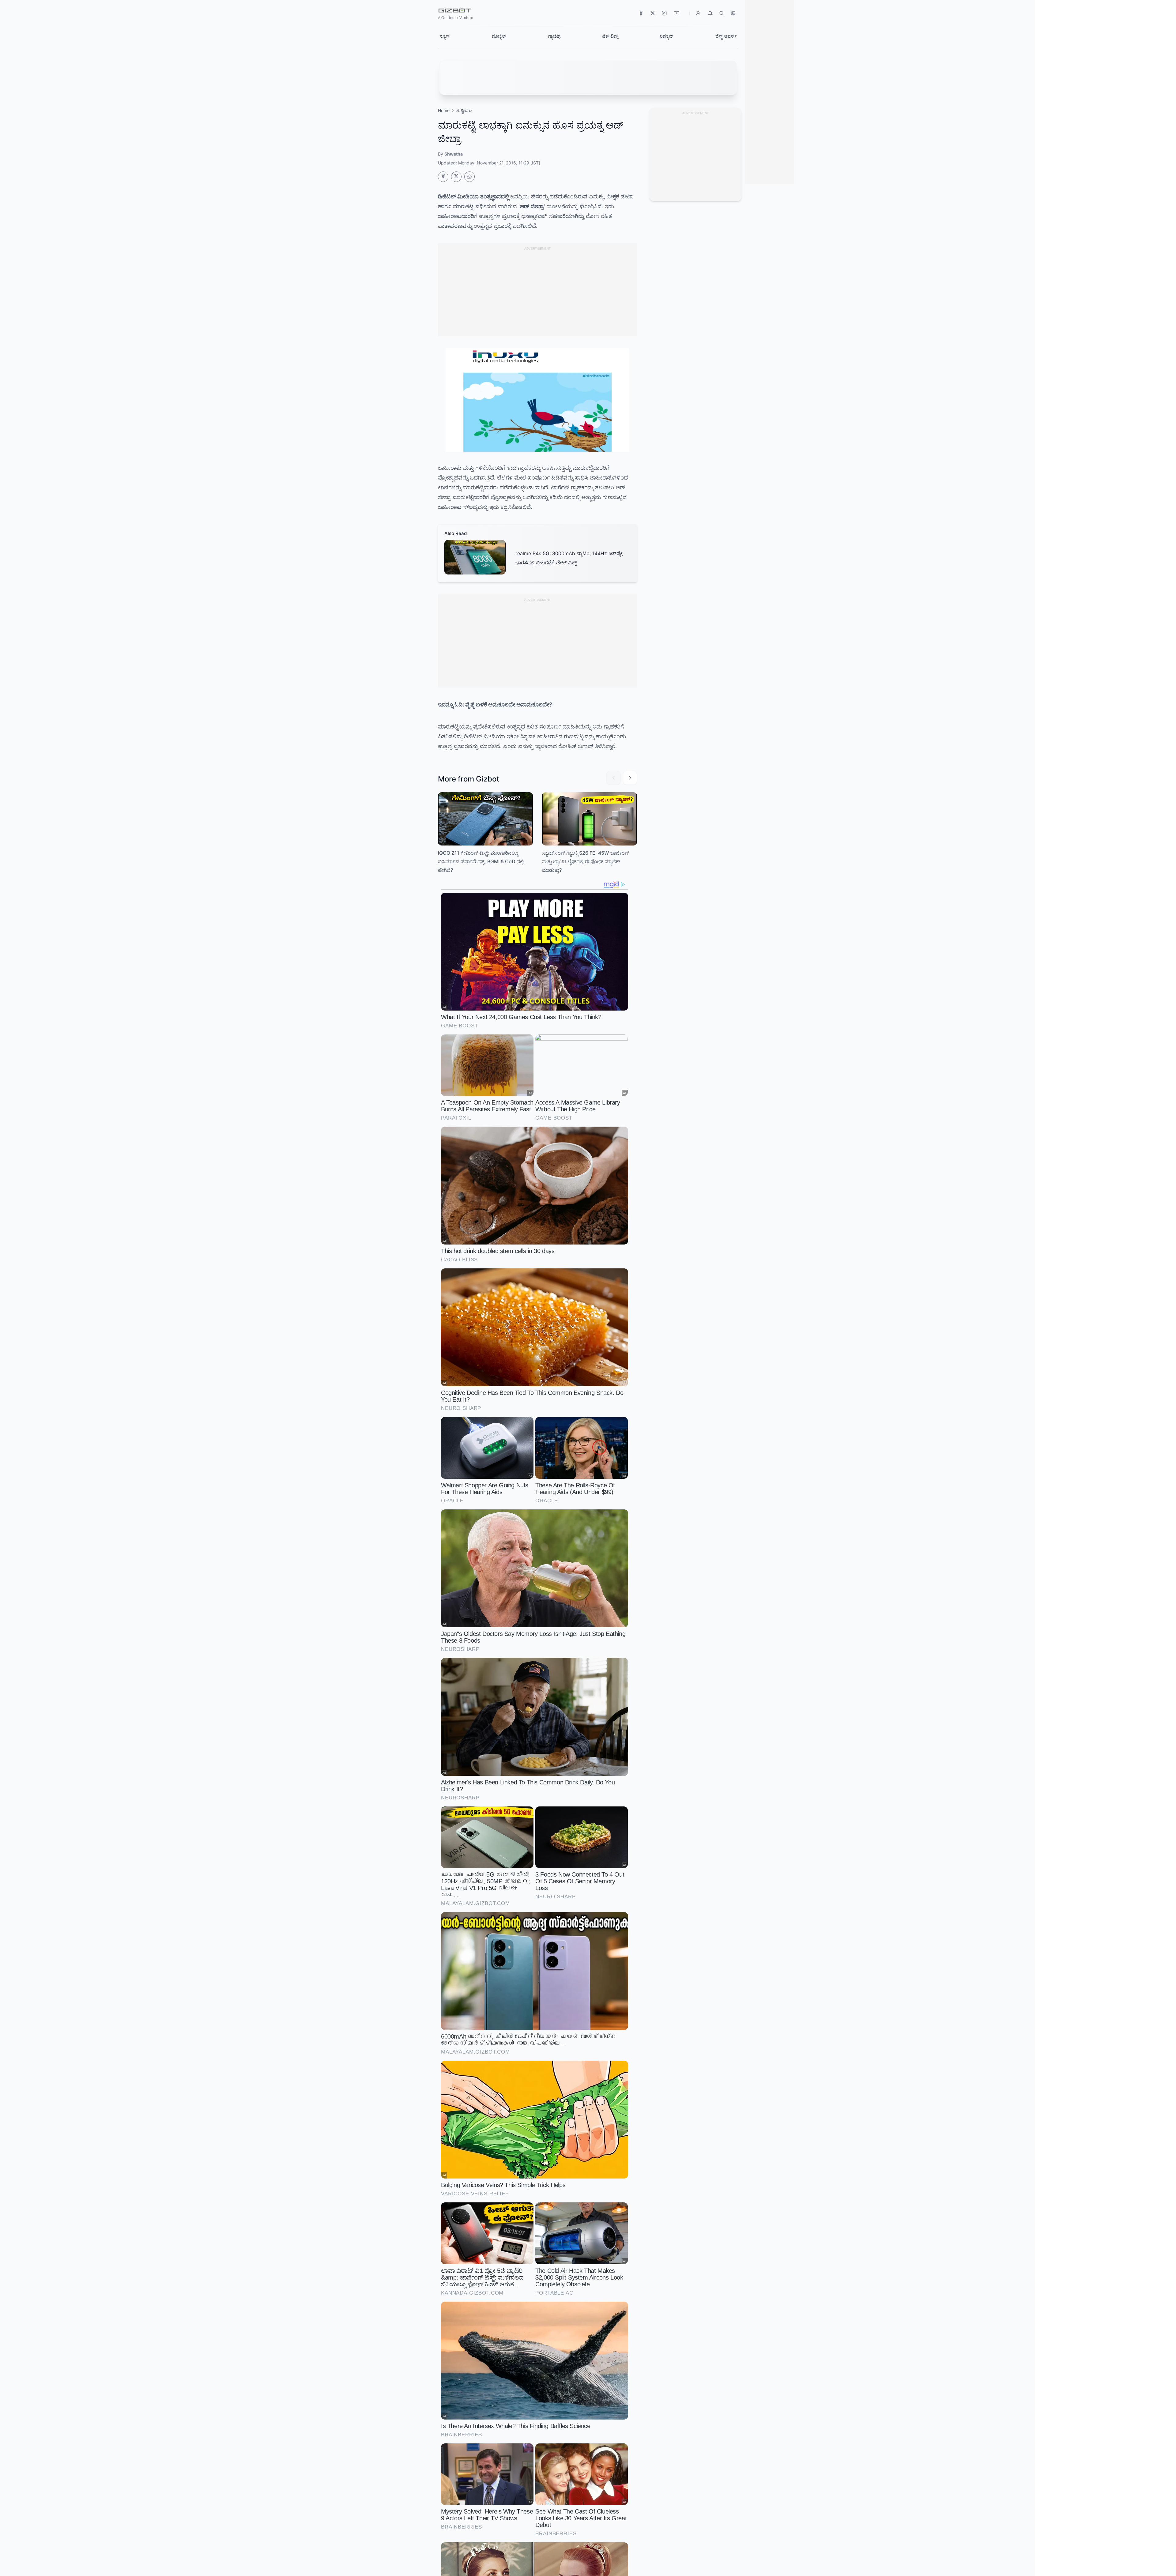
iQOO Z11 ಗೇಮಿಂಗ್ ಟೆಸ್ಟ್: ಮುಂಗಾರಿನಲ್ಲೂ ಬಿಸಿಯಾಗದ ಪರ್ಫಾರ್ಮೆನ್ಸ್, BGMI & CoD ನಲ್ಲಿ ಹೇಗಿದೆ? (481, 861)
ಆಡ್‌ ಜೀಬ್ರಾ (532, 206)
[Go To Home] (443, 177)
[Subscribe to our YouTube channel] (653, 13)
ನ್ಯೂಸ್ (445, 36)
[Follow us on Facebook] (641, 13)
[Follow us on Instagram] (664, 13)
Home (444, 110)
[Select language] (733, 13)
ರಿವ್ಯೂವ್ (667, 36)
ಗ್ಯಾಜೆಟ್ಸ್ (554, 36)
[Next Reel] (630, 778)
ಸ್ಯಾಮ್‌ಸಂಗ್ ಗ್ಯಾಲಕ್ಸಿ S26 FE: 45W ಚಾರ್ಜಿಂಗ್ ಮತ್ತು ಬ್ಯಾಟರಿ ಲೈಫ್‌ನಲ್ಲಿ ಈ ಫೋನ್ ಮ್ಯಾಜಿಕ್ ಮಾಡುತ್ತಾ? (586, 861)
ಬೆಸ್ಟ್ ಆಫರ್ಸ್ (726, 36)
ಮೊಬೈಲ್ (499, 36)
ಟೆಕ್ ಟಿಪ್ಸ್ (610, 36)
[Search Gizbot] (722, 13)
